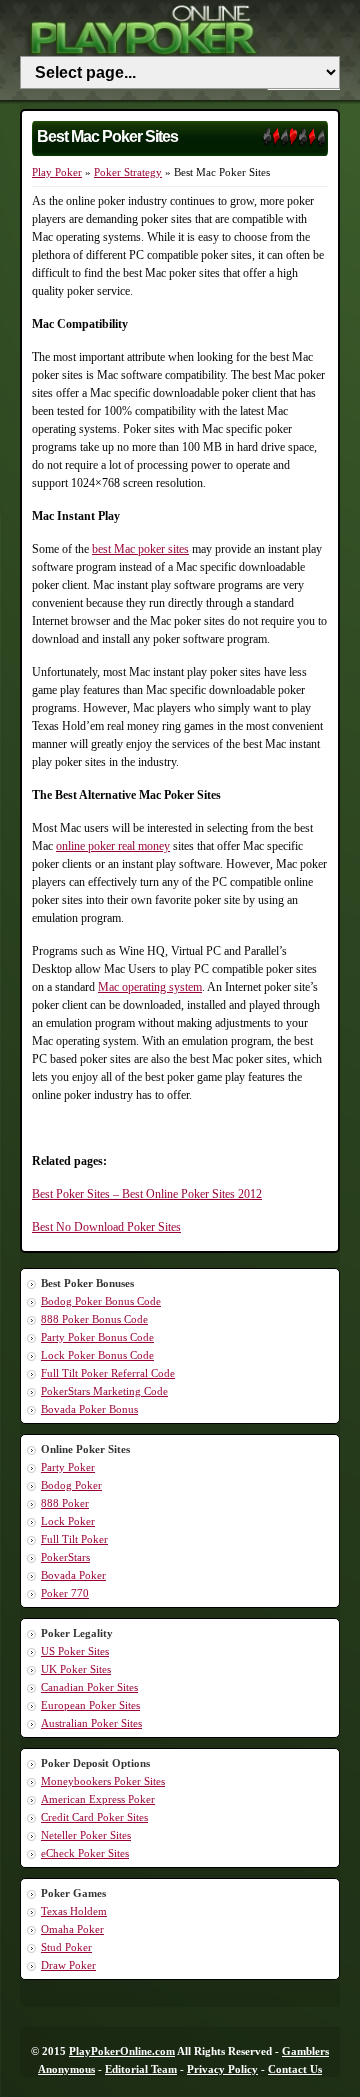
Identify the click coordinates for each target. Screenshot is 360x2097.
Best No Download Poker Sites (106, 1227)
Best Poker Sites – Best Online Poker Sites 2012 (147, 1194)
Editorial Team (141, 2069)
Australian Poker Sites (91, 1723)
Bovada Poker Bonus (89, 1409)
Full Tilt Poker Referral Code (108, 1373)
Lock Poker (68, 1521)
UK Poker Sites (76, 1669)
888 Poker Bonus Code (94, 1319)
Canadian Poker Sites (89, 1687)
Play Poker (57, 172)
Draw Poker (68, 1965)
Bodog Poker (71, 1485)
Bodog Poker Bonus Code (101, 1301)
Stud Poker (66, 1947)
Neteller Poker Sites (86, 1835)
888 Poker (65, 1503)
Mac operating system (150, 987)
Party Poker (68, 1467)
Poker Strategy (128, 172)
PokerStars (65, 1557)
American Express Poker (98, 1799)
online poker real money (113, 846)
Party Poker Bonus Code (97, 1337)
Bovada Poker (73, 1575)
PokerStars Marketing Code (104, 1391)
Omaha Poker (72, 1929)
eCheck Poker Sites (85, 1853)
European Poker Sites (90, 1705)
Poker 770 (65, 1593)
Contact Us (295, 2069)
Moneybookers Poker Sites (103, 1781)
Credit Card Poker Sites (94, 1817)
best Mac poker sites (140, 549)
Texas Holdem (74, 1911)
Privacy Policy (222, 2069)
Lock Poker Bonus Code (97, 1355)
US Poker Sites (75, 1651)
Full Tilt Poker (74, 1539)
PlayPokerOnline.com (122, 2051)
